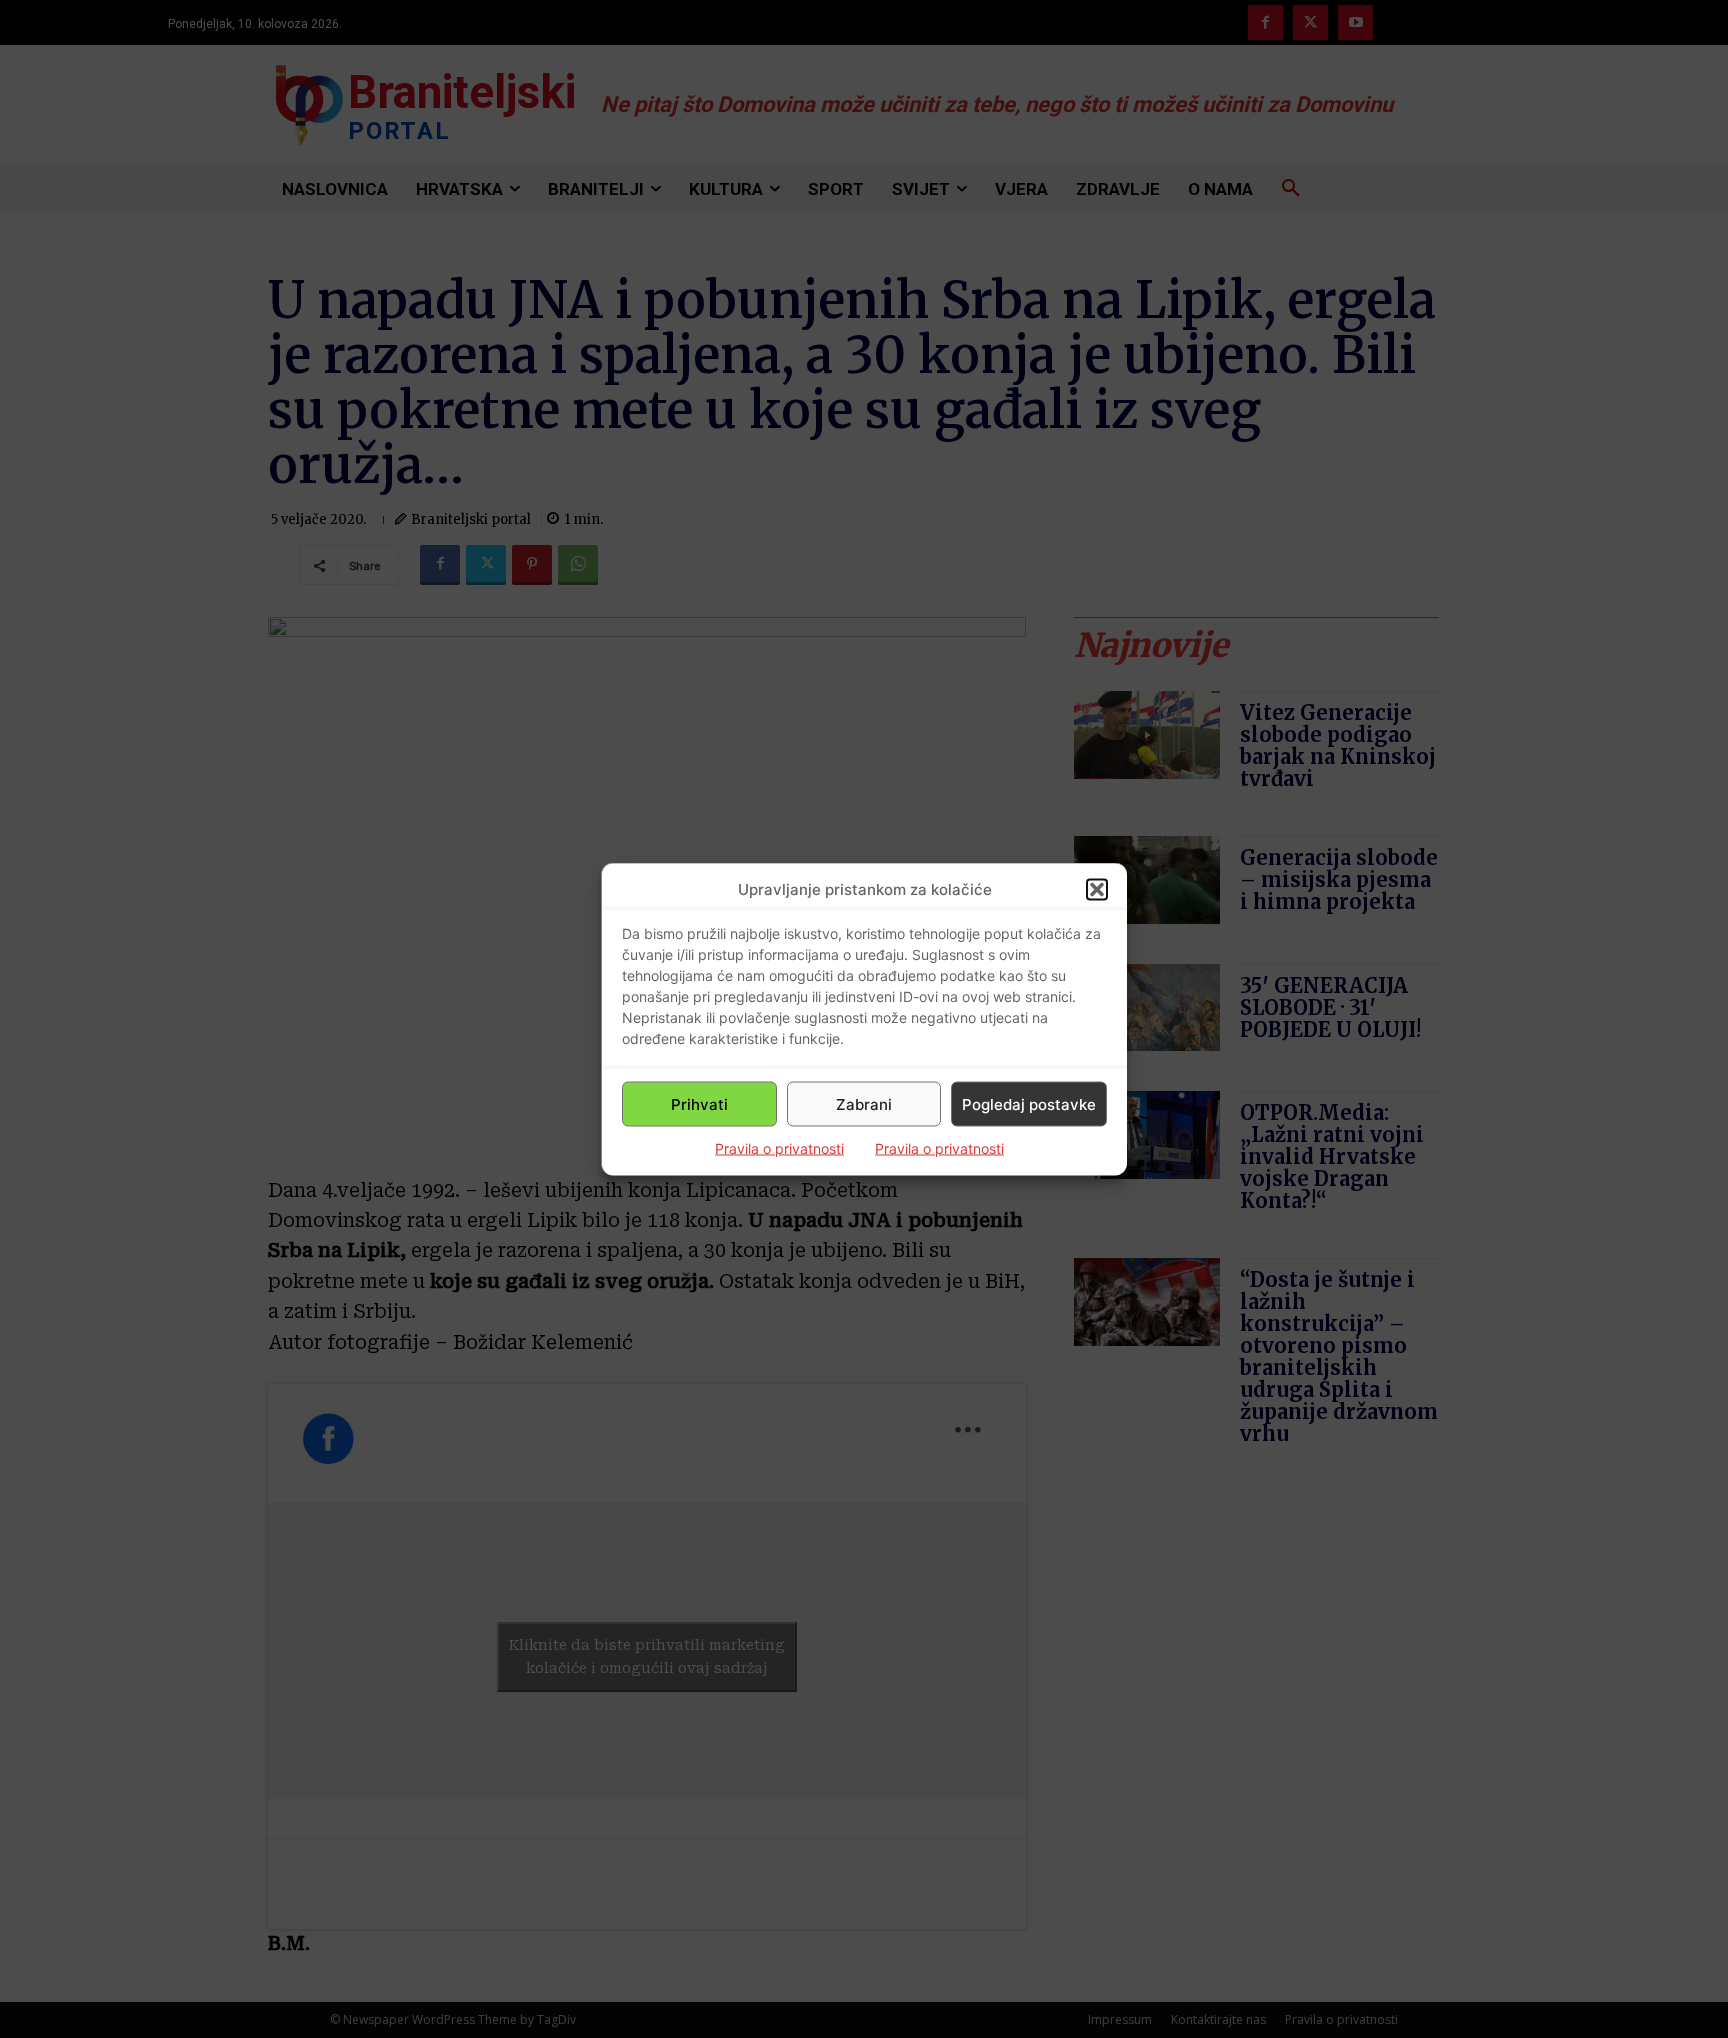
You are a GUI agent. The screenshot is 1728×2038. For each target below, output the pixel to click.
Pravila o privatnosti (779, 1148)
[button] (1097, 889)
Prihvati (699, 1103)
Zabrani (864, 1103)
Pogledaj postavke (1029, 1103)
